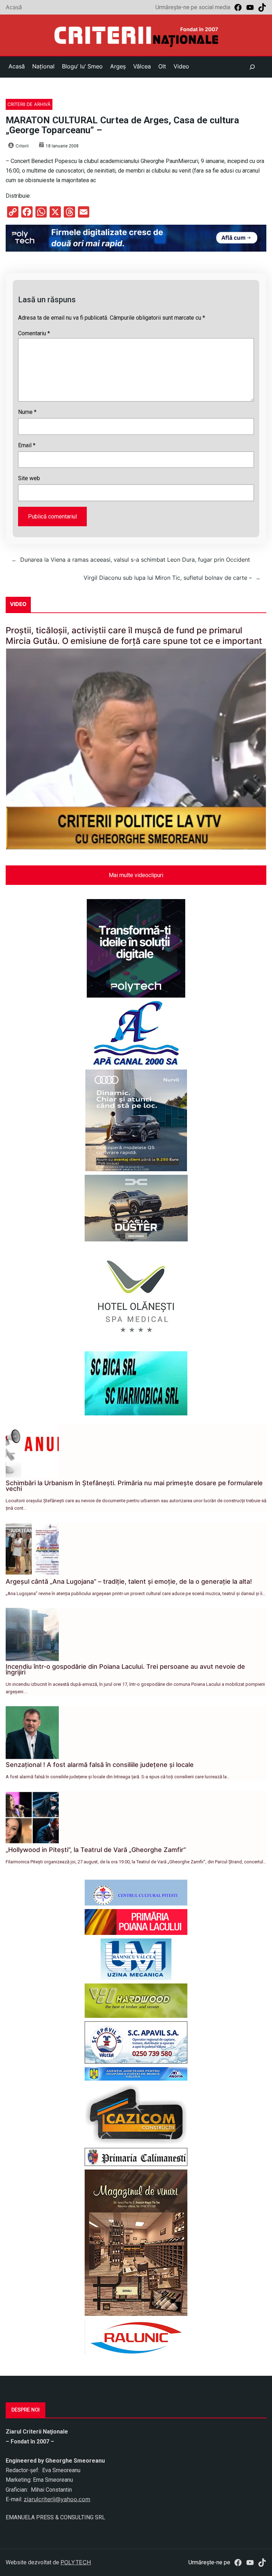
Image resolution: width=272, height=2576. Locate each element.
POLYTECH (76, 2562)
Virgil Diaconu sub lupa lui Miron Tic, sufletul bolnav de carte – (168, 578)
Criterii (22, 146)
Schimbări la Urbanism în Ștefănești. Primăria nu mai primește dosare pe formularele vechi (134, 1486)
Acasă (14, 7)
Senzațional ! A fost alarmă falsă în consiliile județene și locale (100, 1765)
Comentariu (34, 333)
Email (27, 445)
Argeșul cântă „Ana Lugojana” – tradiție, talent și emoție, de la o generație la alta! (129, 1581)
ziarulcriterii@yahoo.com (57, 2499)
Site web (29, 478)
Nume (27, 412)
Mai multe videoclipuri (136, 875)
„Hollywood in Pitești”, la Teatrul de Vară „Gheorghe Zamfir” (96, 1850)
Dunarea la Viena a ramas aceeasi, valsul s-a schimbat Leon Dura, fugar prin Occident (135, 560)
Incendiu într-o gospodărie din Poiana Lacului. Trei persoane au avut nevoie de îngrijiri (125, 1669)
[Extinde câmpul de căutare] (252, 67)
